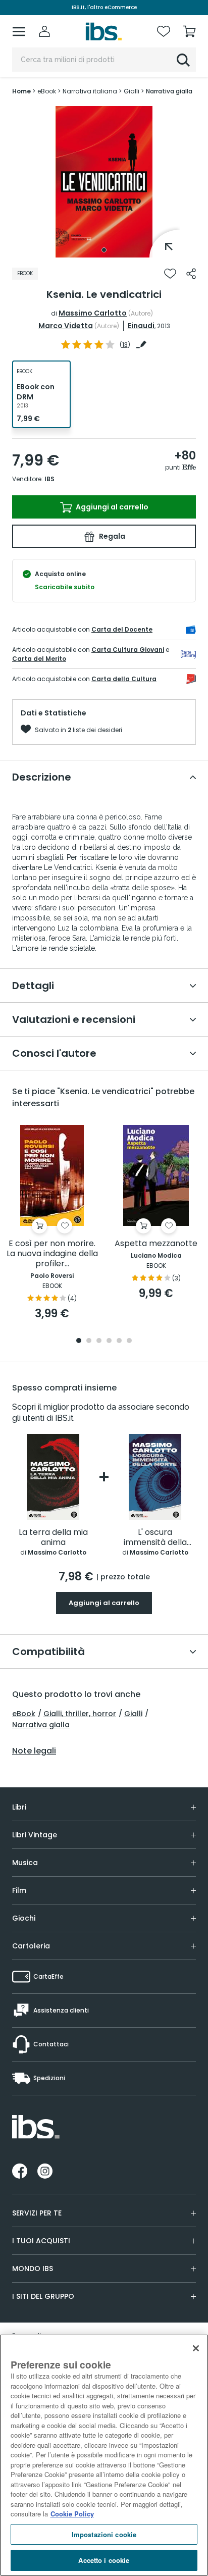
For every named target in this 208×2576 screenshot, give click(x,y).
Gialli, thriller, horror (80, 1714)
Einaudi (141, 326)
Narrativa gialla (41, 1725)
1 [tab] (104, 250)
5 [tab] (119, 1341)
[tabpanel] (104, 182)
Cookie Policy (72, 2514)
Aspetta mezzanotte (156, 1244)
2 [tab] (89, 1341)
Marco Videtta (66, 326)
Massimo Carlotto (93, 313)
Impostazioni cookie (104, 2534)
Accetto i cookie (104, 2560)
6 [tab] (129, 1341)
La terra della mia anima (53, 1538)
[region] (104, 2455)
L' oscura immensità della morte (155, 1538)
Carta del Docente (122, 629)
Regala (111, 536)
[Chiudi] (196, 2348)
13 (125, 345)
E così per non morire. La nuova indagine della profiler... (52, 1254)
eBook (24, 1714)
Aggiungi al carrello (111, 507)
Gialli (133, 1714)
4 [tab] (109, 1341)
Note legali (34, 1751)
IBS (49, 479)
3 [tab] (99, 1341)
